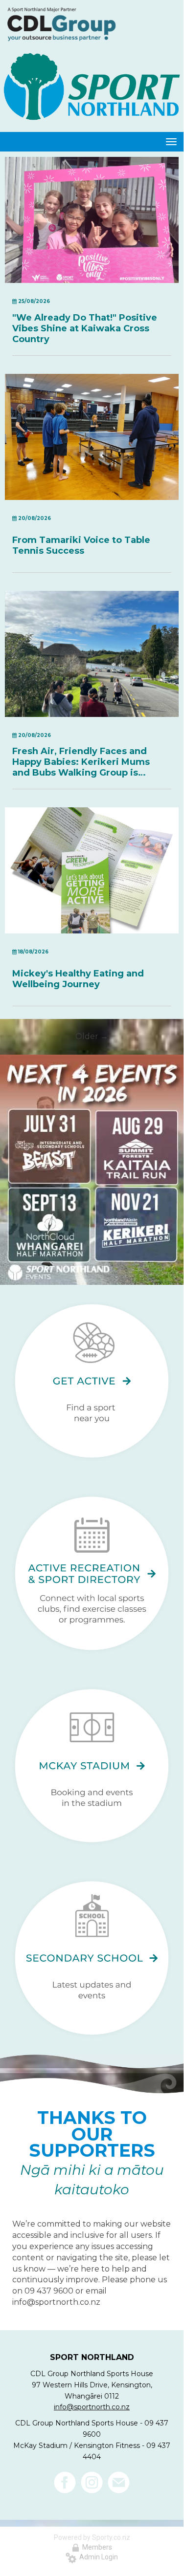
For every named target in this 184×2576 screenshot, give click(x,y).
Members (96, 2547)
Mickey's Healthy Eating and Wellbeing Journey (78, 979)
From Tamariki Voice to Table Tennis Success (81, 545)
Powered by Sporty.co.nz (92, 2537)
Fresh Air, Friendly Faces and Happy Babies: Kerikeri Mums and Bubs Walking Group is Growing (81, 762)
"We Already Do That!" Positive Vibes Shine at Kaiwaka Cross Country (85, 328)
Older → (92, 1036)
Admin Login (97, 2557)
